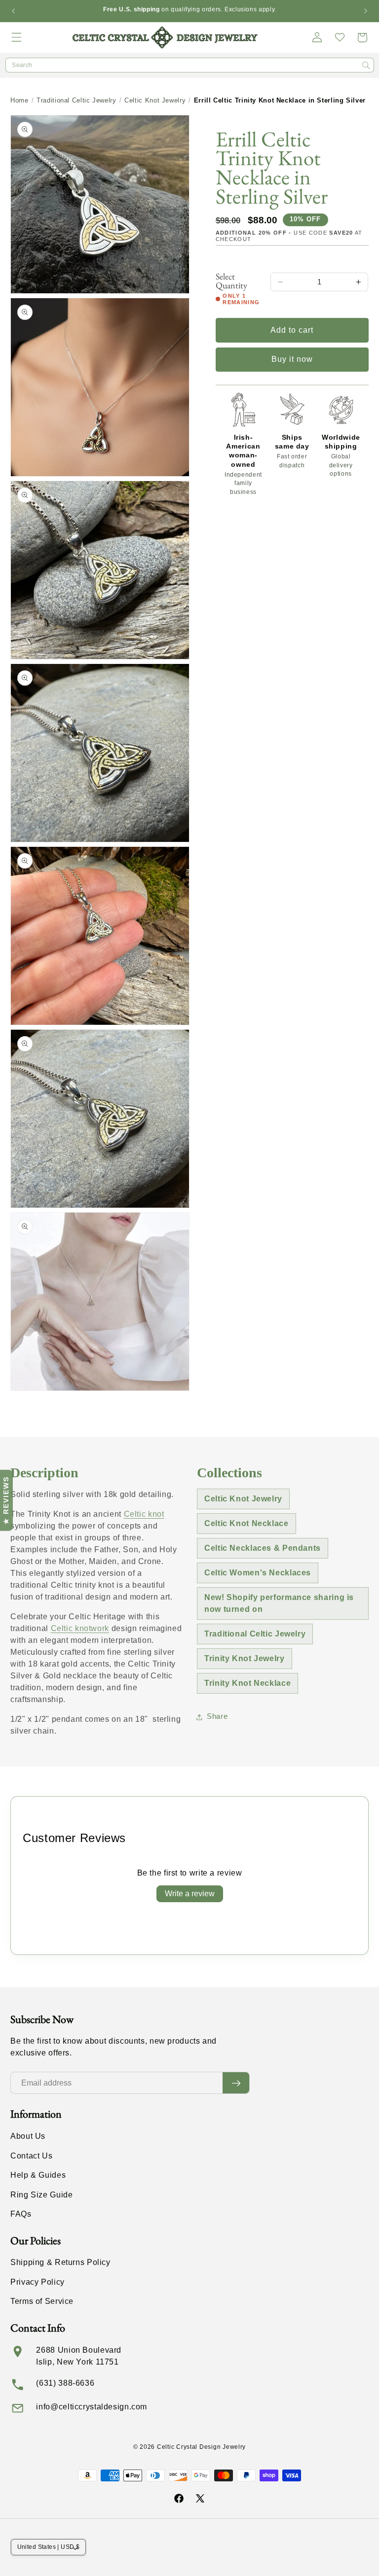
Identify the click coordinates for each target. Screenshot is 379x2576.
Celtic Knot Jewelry (155, 100)
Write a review (190, 1894)
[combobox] (190, 65)
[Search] (366, 66)
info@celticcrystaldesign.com (92, 2407)
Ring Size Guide (41, 2195)
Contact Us (31, 2156)
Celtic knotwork (80, 1628)
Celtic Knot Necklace (246, 1523)
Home (19, 100)
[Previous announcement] (13, 11)
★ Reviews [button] (6, 1500)
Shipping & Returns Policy (60, 2262)
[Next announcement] (366, 11)
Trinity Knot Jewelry (245, 1658)
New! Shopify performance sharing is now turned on (279, 1603)
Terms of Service (42, 2301)
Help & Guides (38, 2175)
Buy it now (292, 359)
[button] (17, 37)
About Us (28, 2136)
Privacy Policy (38, 2282)
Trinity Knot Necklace (247, 1683)
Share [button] (217, 1716)
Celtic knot (144, 1514)
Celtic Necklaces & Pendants (263, 1548)
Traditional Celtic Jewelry (76, 100)
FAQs (21, 2214)
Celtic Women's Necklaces (258, 1573)
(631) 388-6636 (65, 2383)
